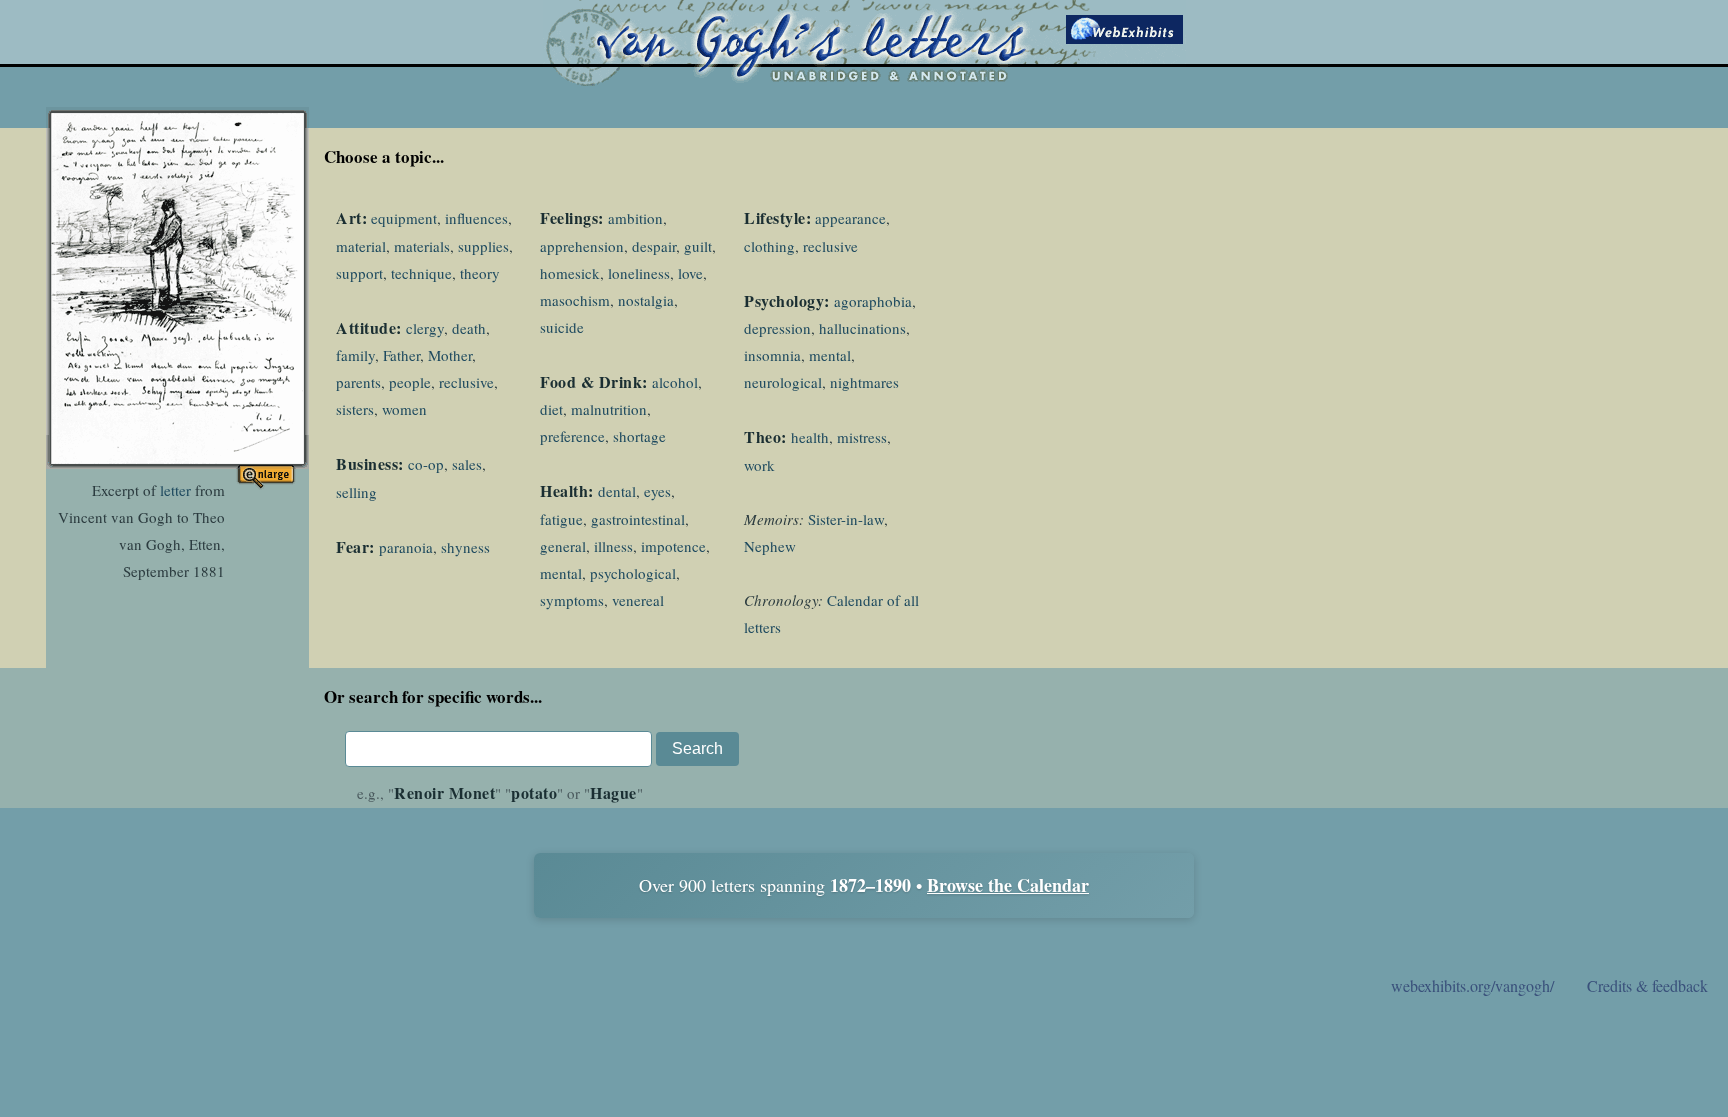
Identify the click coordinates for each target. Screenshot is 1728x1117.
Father (401, 355)
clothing (769, 246)
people (410, 382)
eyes (657, 491)
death (469, 328)
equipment (404, 218)
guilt (698, 246)
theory (480, 273)
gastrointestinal (638, 519)
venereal (638, 600)
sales (467, 464)
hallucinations (862, 328)
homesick (570, 273)
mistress (862, 437)
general (563, 546)
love (690, 273)
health (810, 437)
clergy (425, 328)
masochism (575, 300)
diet (551, 409)
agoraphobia (873, 301)
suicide (562, 327)
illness (613, 546)
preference (572, 436)
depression (777, 328)
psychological (633, 573)
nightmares (864, 382)
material (361, 246)
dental (617, 491)
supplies (483, 246)
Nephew (770, 546)
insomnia (772, 355)
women (404, 409)
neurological (783, 382)
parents (358, 382)
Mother (450, 355)
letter (175, 490)
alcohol (675, 382)
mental (561, 573)
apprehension (582, 246)
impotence (673, 546)
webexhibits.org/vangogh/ (1472, 985)
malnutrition (609, 409)
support (359, 273)
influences (476, 218)
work (759, 465)
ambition (635, 218)
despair (654, 246)
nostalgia (646, 300)
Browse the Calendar (1008, 885)
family (355, 355)
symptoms (572, 600)
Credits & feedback (1647, 985)
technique (421, 273)
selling (356, 492)
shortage (639, 436)
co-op (426, 464)
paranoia (406, 547)
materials (422, 246)
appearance (850, 218)
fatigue (561, 519)
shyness (465, 547)
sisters (355, 409)
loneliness (639, 273)
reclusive (466, 382)
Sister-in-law (846, 519)
